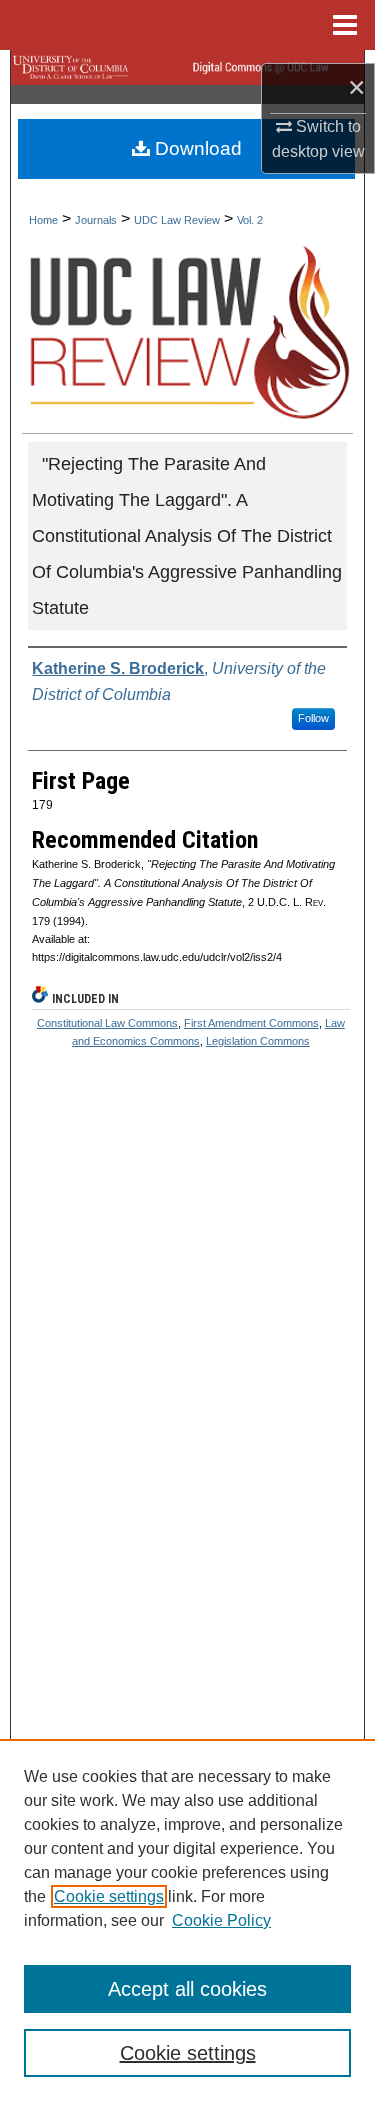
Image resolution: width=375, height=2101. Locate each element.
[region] (187, 1920)
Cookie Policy (221, 1920)
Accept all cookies (187, 1989)
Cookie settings (109, 1896)
